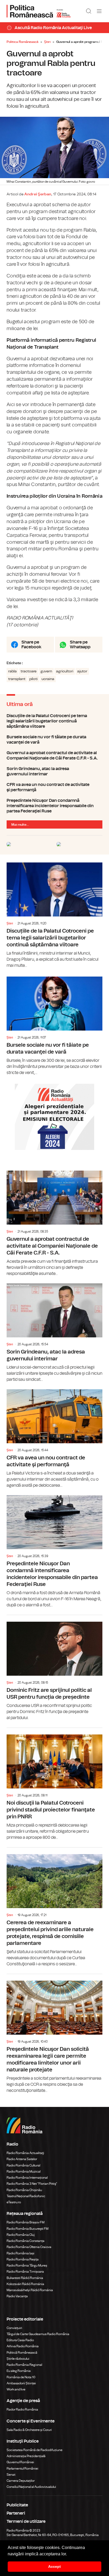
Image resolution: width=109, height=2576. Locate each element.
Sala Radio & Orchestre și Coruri (29, 2430)
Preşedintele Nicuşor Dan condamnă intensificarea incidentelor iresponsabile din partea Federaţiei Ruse (54, 806)
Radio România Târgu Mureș (27, 2265)
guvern (46, 671)
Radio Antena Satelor (22, 2159)
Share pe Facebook (31, 645)
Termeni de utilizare (26, 2521)
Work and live (16, 2389)
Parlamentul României (22, 2469)
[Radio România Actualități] (39, 11)
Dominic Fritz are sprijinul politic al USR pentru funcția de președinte (54, 1668)
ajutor (82, 671)
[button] (69, 2554)
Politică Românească (22, 2353)
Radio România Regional (24, 2365)
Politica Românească (22, 42)
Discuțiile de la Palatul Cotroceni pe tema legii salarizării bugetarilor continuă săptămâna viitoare (54, 721)
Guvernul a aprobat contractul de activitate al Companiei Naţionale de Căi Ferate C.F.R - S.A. (54, 756)
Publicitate (17, 2505)
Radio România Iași (21, 2253)
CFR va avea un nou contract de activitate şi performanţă (54, 787)
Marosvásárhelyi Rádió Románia (30, 2290)
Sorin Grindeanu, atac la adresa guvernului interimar (54, 771)
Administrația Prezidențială (26, 2456)
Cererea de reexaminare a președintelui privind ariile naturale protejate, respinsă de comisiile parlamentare (54, 1907)
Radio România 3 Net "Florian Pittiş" (32, 2184)
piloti (33, 679)
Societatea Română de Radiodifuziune (35, 2450)
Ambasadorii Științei (21, 2383)
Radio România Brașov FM (26, 2222)
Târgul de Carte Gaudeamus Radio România (38, 2334)
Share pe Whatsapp (80, 645)
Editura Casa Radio (20, 2340)
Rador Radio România (22, 2409)
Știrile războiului (18, 2359)
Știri (47, 42)
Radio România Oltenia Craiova (29, 2247)
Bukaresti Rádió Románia (25, 2278)
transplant (17, 679)
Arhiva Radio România (23, 2346)
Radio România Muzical (24, 2172)
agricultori (65, 671)
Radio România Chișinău (24, 2190)
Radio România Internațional (27, 2178)
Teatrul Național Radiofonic (26, 2196)
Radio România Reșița (23, 2259)
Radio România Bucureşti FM (28, 2229)
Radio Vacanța (17, 2296)
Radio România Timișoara (25, 2272)
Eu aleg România (19, 2371)
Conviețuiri (14, 2328)
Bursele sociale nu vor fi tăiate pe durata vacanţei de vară (54, 740)
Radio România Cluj (21, 2235)
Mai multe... (20, 825)
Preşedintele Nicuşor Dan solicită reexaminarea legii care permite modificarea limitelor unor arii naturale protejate (54, 2034)
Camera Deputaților (21, 2481)
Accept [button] (54, 2566)
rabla (12, 671)
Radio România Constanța (26, 2241)
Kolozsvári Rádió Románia (25, 2284)
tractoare (29, 671)
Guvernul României (20, 2462)
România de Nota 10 (21, 2377)
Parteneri (16, 2513)
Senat (11, 2475)
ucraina (48, 679)
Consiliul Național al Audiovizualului (31, 2487)
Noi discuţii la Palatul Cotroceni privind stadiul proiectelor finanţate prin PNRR (54, 1784)
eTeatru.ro (14, 2202)
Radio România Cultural (23, 2165)
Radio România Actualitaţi (25, 2153)
